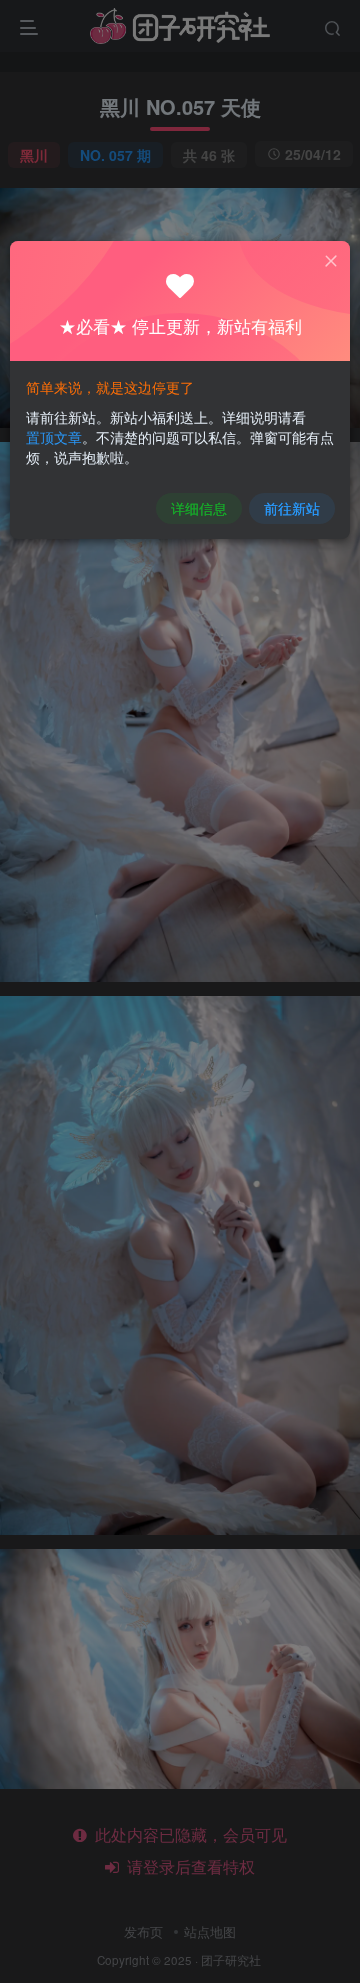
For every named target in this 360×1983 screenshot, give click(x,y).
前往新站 (292, 508)
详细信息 (199, 508)
